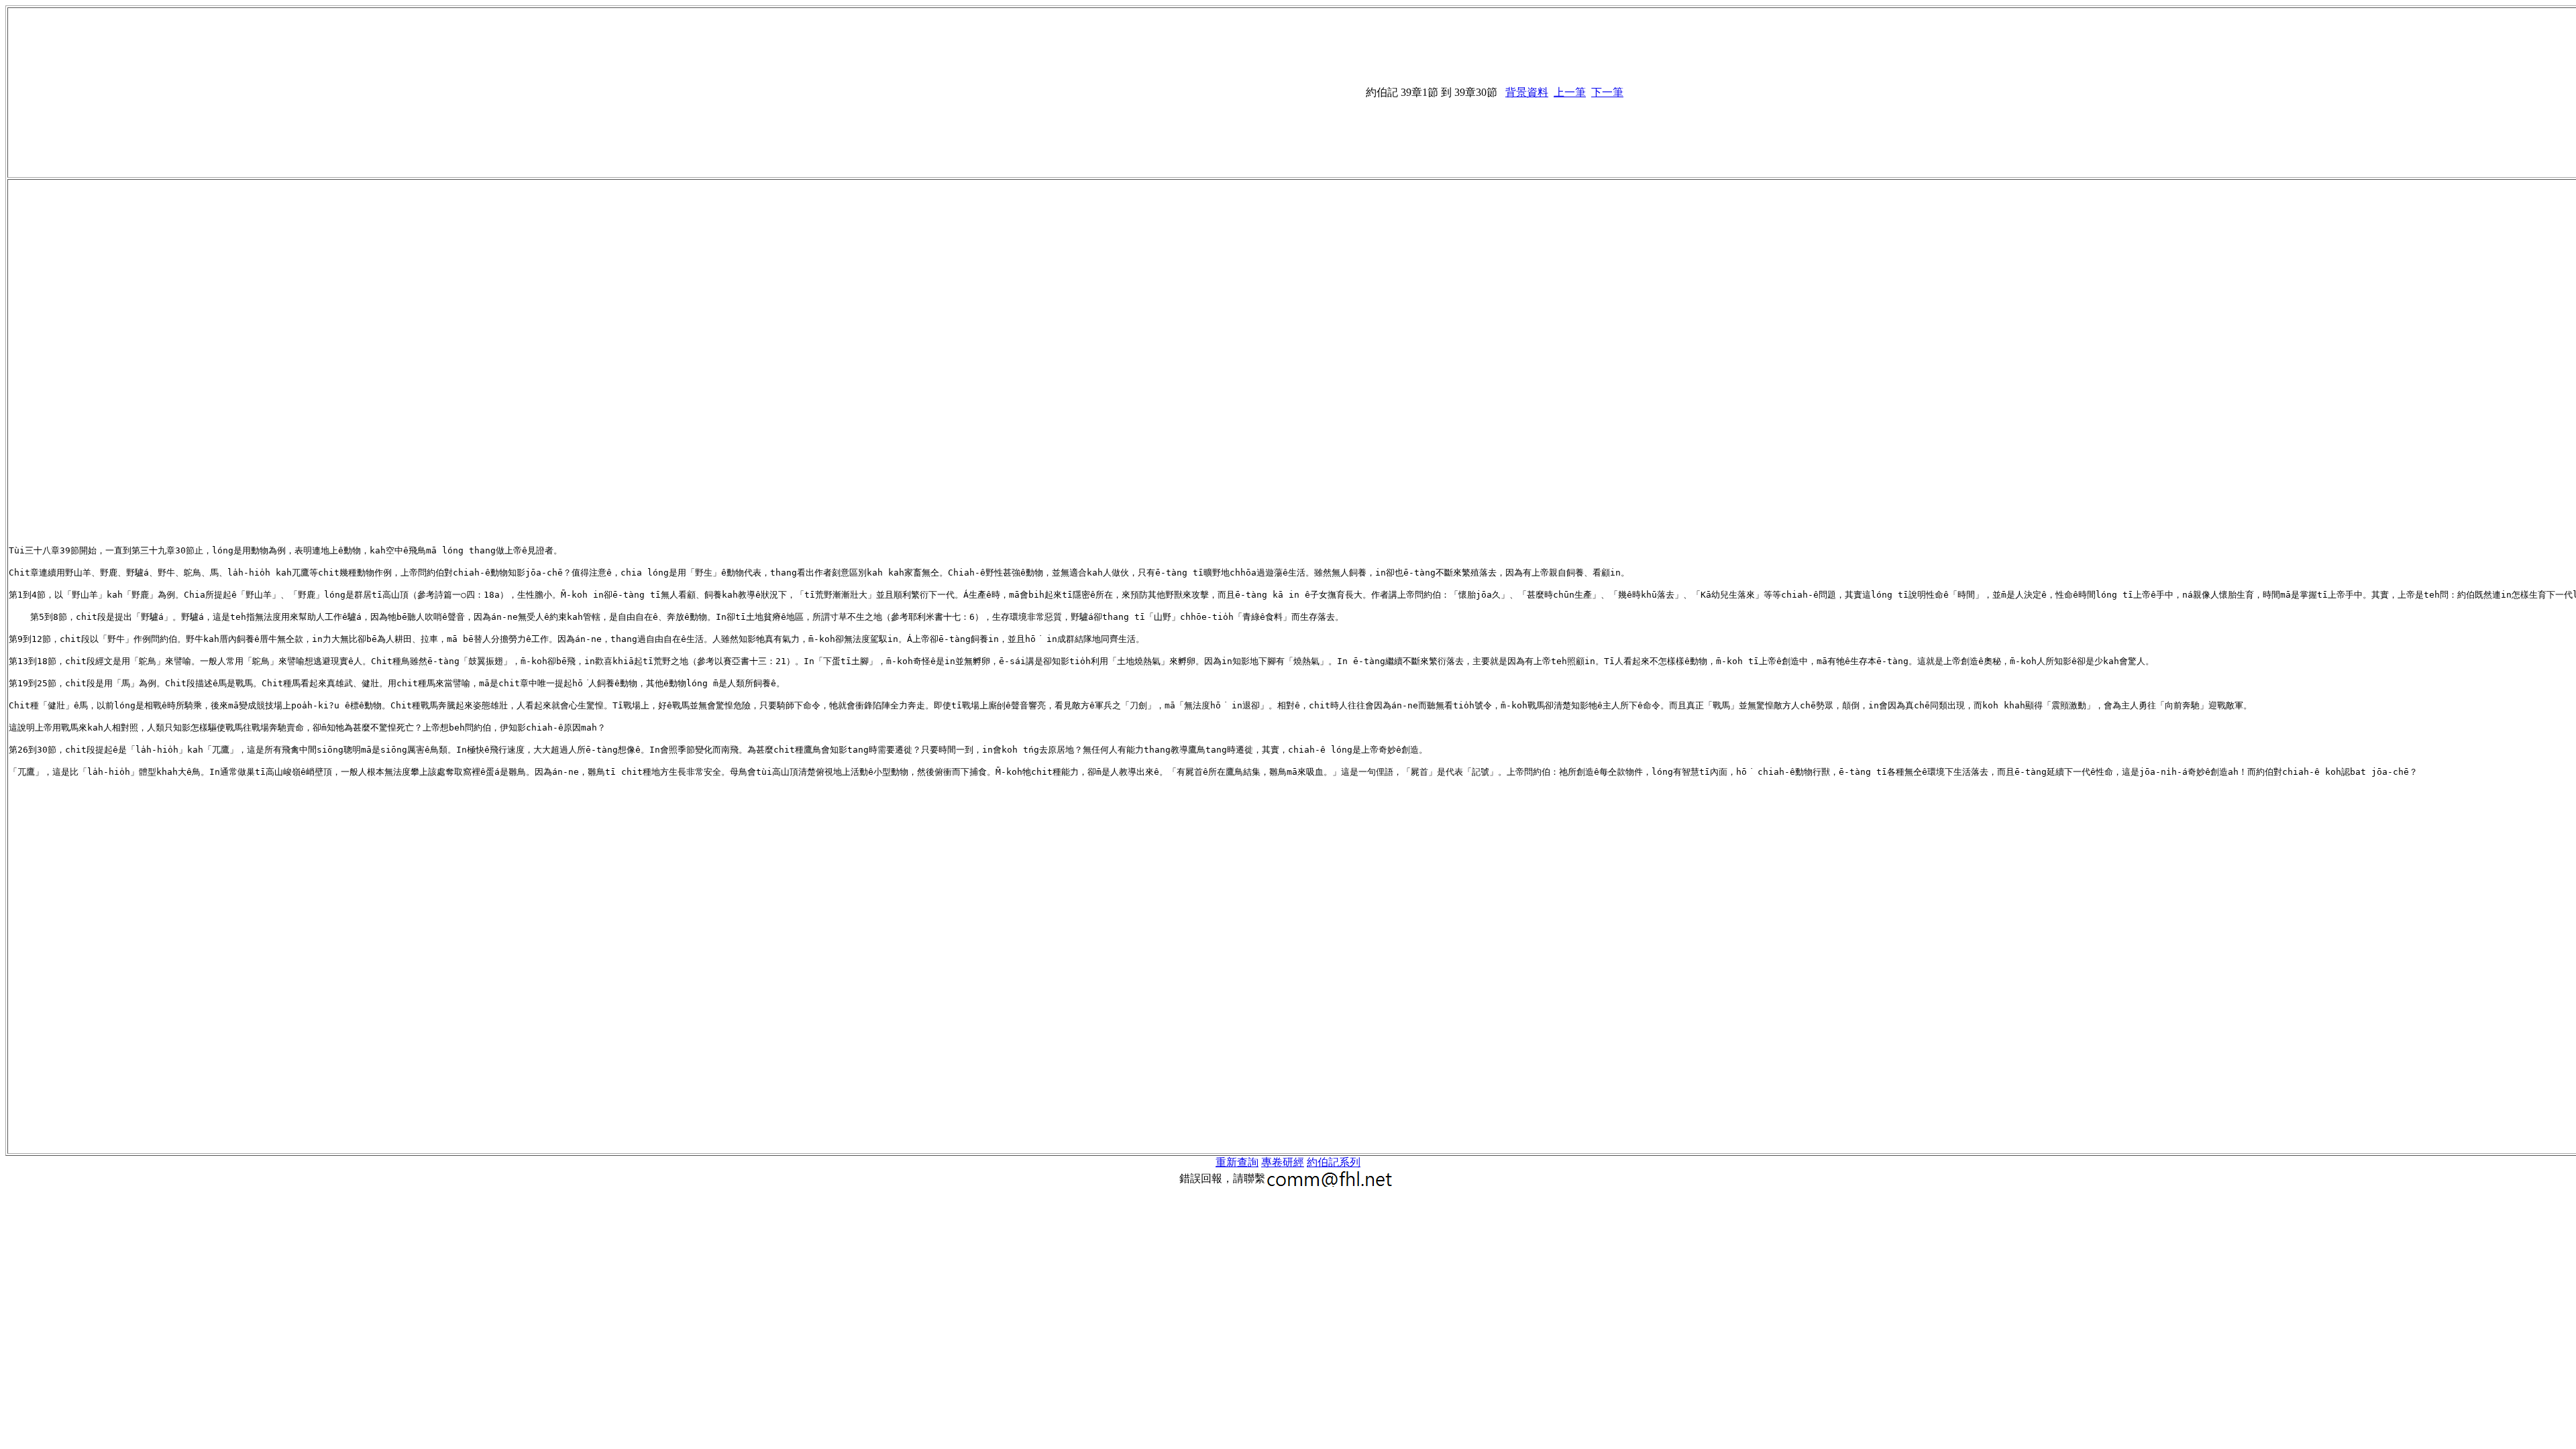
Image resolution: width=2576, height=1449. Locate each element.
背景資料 (1527, 92)
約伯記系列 (1334, 1162)
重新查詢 (1237, 1162)
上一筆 (1570, 92)
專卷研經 (1283, 1162)
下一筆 (1607, 92)
